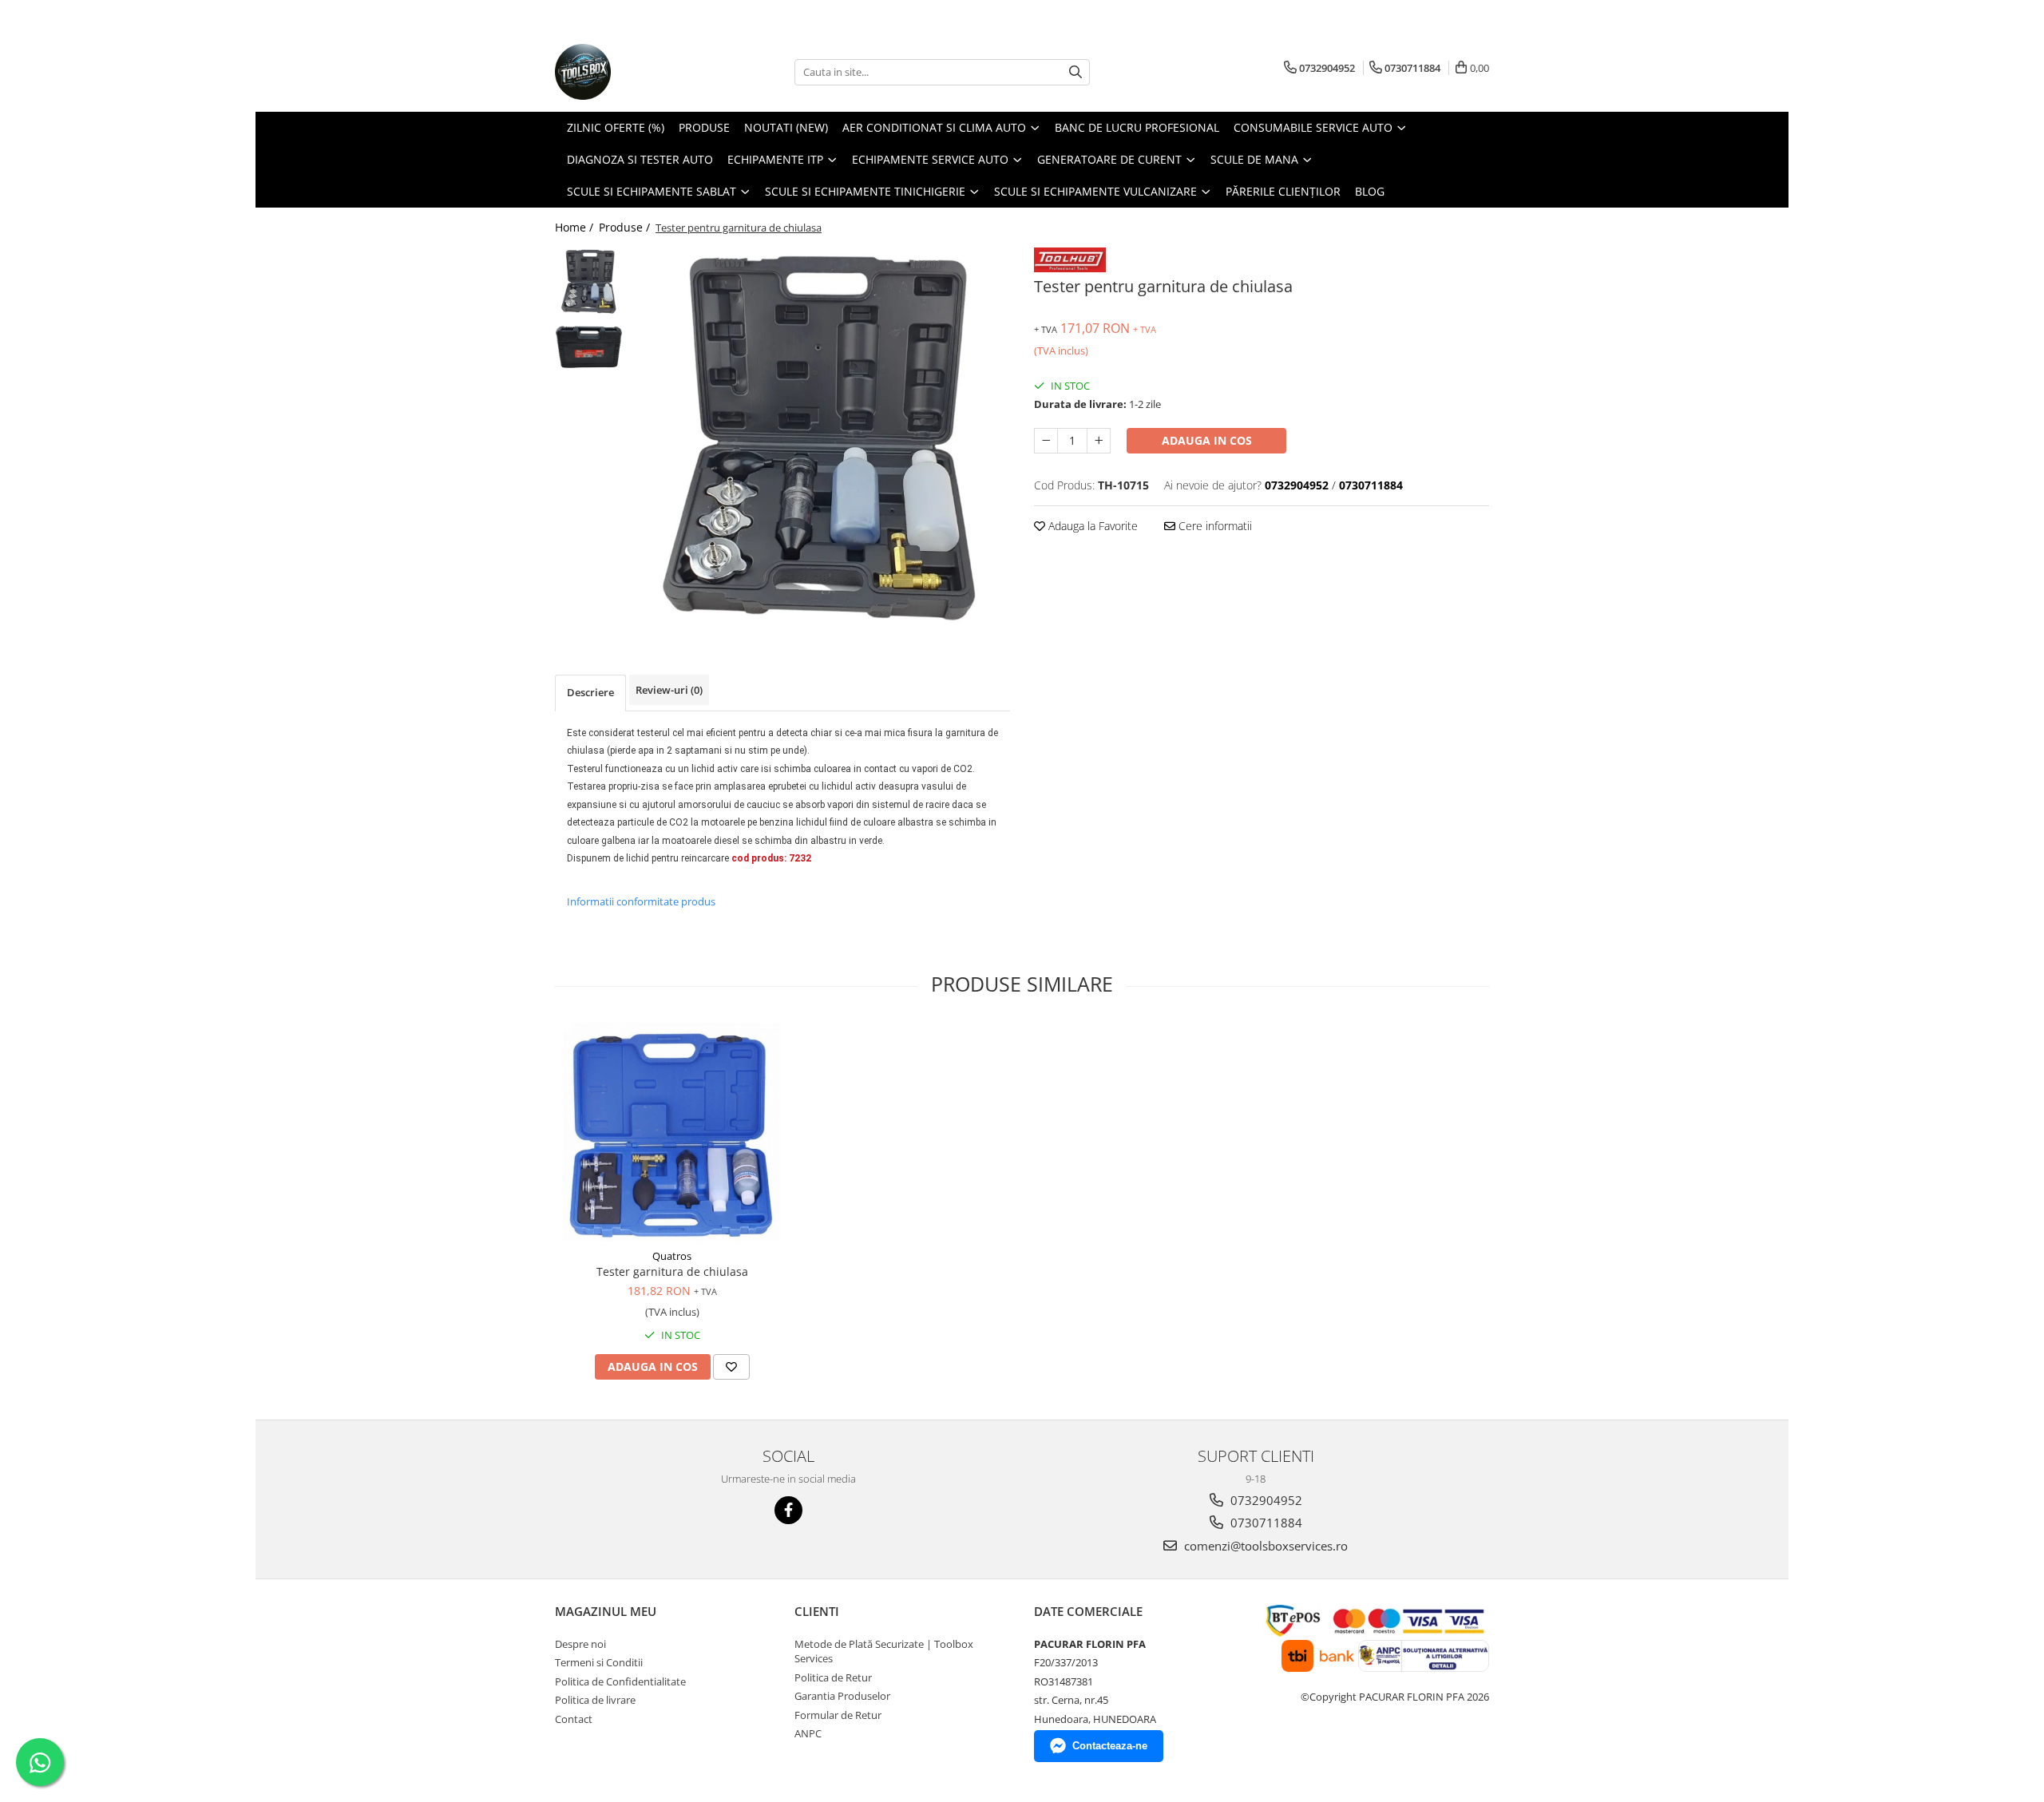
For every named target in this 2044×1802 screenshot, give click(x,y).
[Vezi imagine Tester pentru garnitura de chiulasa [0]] (589, 281)
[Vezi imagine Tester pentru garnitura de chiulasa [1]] (589, 349)
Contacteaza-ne (1110, 1746)
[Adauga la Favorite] (731, 1367)
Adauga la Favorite (1091, 526)
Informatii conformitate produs (641, 901)
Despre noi (580, 1644)
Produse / (626, 227)
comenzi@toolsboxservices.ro (1264, 1546)
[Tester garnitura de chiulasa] (672, 1132)
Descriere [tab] (590, 692)
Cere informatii (1214, 526)
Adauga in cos (1207, 440)
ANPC (808, 1733)
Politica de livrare (595, 1700)
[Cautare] (1075, 72)
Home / (576, 227)
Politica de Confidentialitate (620, 1681)
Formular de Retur (838, 1715)
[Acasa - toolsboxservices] (635, 72)
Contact (574, 1719)
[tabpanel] (820, 437)
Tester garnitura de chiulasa (672, 1271)
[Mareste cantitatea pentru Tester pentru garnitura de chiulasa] (1099, 441)
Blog (1370, 191)
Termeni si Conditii (599, 1662)
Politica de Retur (833, 1677)
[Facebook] (788, 1510)
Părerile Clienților (1283, 191)
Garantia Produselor (842, 1696)
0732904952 (1265, 1500)
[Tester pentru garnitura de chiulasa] (820, 437)
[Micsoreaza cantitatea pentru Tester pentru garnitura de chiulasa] (1046, 441)
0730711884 (1265, 1523)
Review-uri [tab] (669, 690)
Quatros (672, 1256)
